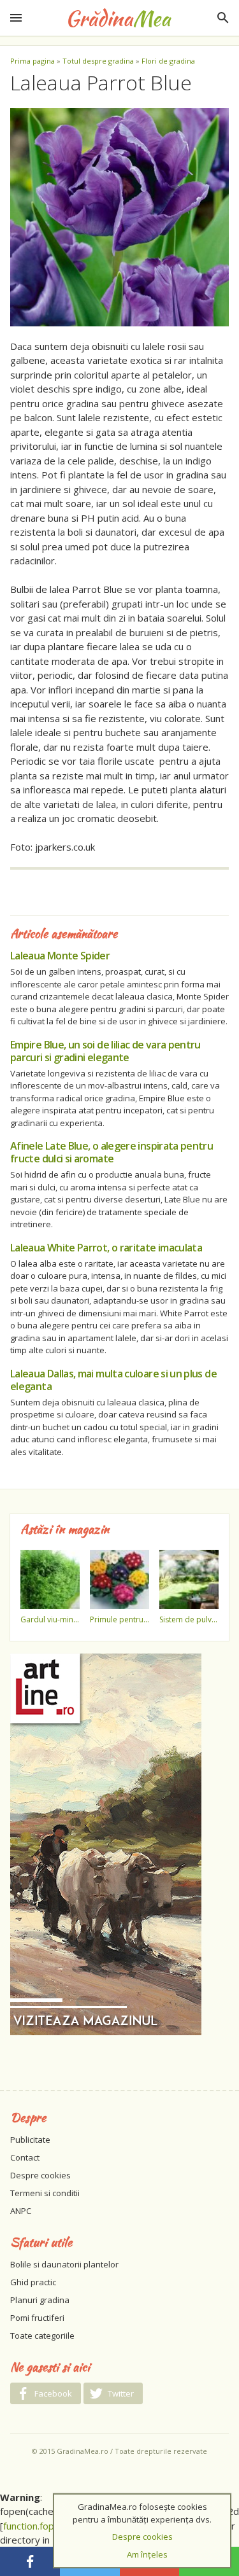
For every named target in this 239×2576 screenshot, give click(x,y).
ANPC (21, 2211)
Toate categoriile (42, 2336)
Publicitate (30, 2140)
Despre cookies (40, 2175)
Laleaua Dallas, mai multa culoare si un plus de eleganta (113, 1380)
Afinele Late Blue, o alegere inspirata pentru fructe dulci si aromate (112, 1152)
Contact (25, 2157)
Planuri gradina (40, 2300)
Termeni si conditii (45, 2193)
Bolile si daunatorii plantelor (64, 2264)
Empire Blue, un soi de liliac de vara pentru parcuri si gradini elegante (105, 1051)
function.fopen (34, 2526)
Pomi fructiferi (37, 2318)
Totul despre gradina (98, 61)
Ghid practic (33, 2282)
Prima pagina (33, 61)
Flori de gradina (168, 61)
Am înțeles (147, 2554)
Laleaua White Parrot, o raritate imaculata (106, 1248)
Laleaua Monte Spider (60, 956)
